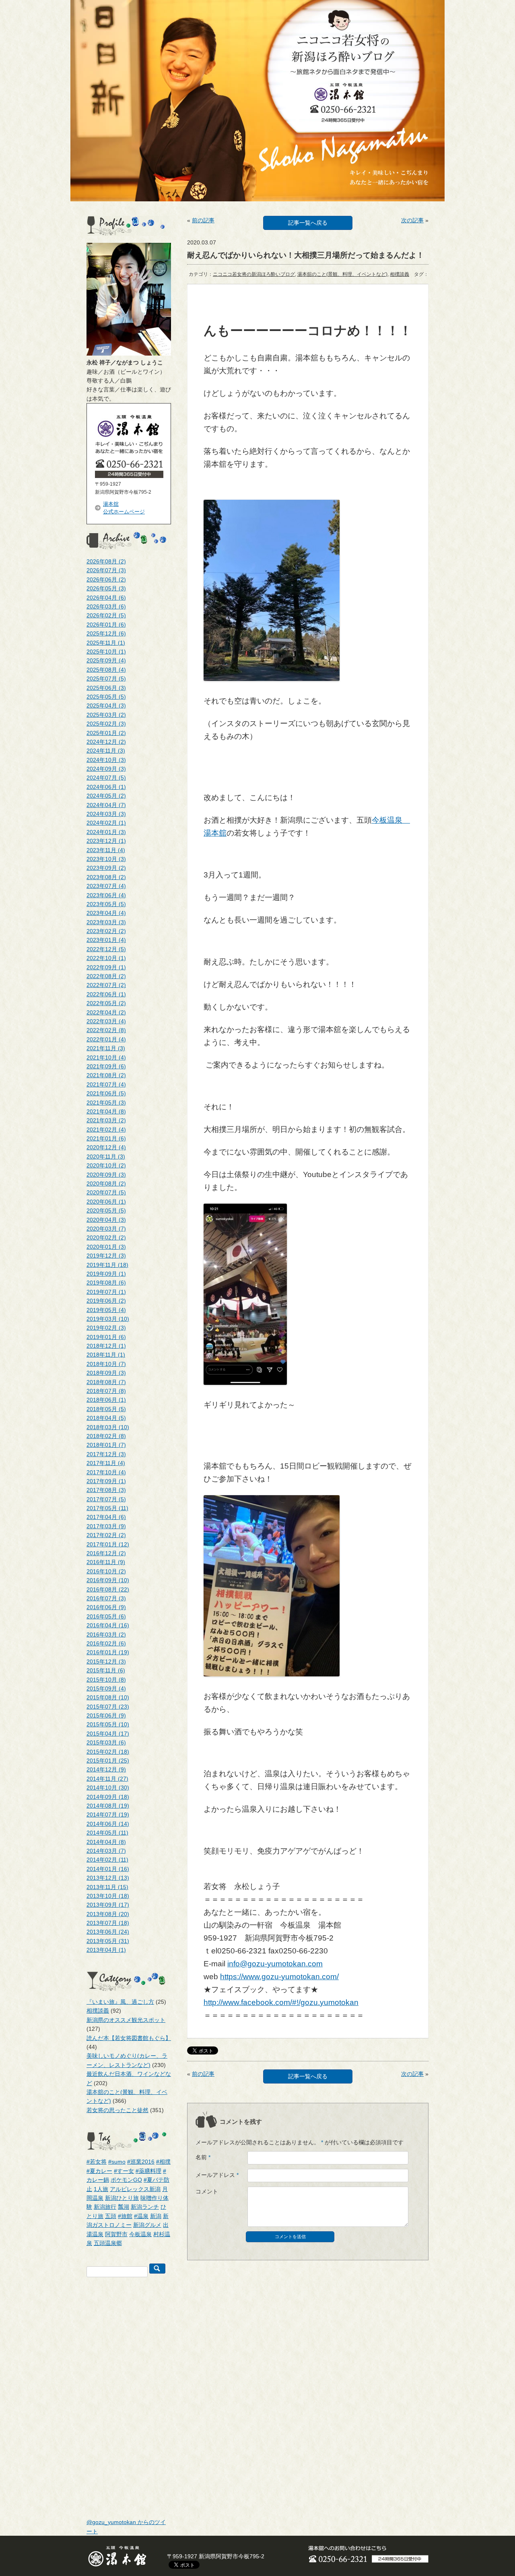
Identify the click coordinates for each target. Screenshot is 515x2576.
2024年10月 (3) (106, 760)
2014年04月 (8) (106, 1842)
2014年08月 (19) (108, 1806)
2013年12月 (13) (108, 1878)
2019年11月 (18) (107, 1265)
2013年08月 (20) (108, 1914)
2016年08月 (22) (108, 1589)
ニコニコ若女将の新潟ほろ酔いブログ (254, 274)
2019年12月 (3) (106, 1256)
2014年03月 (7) (106, 1851)
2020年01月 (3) (106, 1247)
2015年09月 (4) (106, 1688)
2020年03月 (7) (106, 1229)
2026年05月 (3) (106, 588)
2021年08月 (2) (106, 1075)
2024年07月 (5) (106, 778)
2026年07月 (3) (106, 570)
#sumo (117, 2162)
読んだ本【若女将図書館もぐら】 (129, 2038)
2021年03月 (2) (106, 1120)
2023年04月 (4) (106, 913)
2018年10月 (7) (106, 1364)
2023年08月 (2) (106, 877)
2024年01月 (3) (106, 832)
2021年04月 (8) (106, 1111)
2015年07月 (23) (108, 1707)
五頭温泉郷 (108, 2243)
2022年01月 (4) (106, 1039)
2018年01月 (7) (106, 1445)
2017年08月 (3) (106, 1490)
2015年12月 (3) (106, 1661)
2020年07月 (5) (106, 1192)
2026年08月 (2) (106, 561)
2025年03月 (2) (106, 715)
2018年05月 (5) (106, 1409)
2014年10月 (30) (108, 1788)
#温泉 (141, 2216)
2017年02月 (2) (106, 1535)
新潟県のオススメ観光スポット (126, 2020)
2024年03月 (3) (106, 814)
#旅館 (125, 2216)
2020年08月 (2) (106, 1184)
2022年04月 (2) (106, 1012)
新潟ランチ (145, 2207)
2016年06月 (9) (106, 1607)
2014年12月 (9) (106, 1769)
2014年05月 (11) (107, 1833)
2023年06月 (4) (106, 895)
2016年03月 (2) (106, 1635)
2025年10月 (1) (106, 652)
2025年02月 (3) (106, 724)
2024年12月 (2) (106, 742)
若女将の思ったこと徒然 (117, 2110)
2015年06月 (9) (106, 1715)
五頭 (111, 2216)
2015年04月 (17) (108, 1734)
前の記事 (203, 220)
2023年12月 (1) (106, 841)
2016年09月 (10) (108, 1580)
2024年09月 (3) (106, 769)
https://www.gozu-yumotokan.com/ (279, 1977)
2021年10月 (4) (106, 1057)
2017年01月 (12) (108, 1544)
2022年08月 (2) (106, 976)
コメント (207, 2191)
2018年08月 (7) (106, 1382)
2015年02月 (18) (108, 1752)
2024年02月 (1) (106, 823)
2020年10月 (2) (106, 1165)
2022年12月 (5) (106, 949)
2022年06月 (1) (106, 994)
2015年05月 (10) (108, 1724)
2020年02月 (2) (106, 1237)
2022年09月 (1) (106, 967)
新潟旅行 (105, 2207)
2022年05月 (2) (106, 1003)
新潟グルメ (147, 2225)
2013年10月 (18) (108, 1896)
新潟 (156, 2216)
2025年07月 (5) (106, 679)
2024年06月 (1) (106, 787)
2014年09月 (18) (108, 1797)
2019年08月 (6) (106, 1283)
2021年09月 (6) (106, 1066)
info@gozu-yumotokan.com (275, 1964)
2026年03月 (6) (106, 606)
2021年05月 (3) (106, 1103)
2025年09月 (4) (106, 660)
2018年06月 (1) (106, 1400)
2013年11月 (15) (107, 1887)
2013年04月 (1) (106, 1950)
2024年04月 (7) (106, 805)
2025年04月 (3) (106, 706)
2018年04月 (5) (106, 1418)
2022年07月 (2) (106, 985)
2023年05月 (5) (106, 904)
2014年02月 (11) (107, 1860)
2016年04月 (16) (108, 1625)
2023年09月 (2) (106, 868)
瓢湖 (124, 2207)
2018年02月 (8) (106, 1436)
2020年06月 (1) (106, 1202)
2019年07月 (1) (106, 1292)
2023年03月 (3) (106, 922)
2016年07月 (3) (106, 1598)
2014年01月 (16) (108, 1869)
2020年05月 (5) (106, 1210)
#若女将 (97, 2162)
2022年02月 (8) (106, 1030)
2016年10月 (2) (106, 1571)
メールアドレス (217, 2175)
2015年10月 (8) (106, 1680)
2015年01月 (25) (108, 1761)
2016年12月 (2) (106, 1553)
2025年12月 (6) (106, 633)
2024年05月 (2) (106, 796)
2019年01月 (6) (106, 1337)
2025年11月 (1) (106, 643)
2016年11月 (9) (106, 1562)
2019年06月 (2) (106, 1301)
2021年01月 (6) (106, 1138)
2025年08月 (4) (106, 670)
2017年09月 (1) (106, 1481)
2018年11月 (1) (106, 1355)
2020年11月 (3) (106, 1157)
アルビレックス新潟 (135, 2189)
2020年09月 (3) (106, 1175)
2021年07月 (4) (106, 1084)
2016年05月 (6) (106, 1616)
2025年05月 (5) (106, 697)
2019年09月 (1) (106, 1274)
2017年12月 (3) (106, 1454)
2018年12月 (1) (106, 1346)
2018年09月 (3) (106, 1373)
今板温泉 (140, 2234)
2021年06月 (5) (106, 1093)
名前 (203, 2157)
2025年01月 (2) (106, 733)
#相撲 (163, 2162)
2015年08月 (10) (108, 1697)
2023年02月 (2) (106, 931)
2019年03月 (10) (108, 1319)
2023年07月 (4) (106, 886)
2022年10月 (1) (106, 958)
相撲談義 (98, 2011)
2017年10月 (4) (106, 1472)
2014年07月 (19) (108, 1815)
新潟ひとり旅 (122, 2198)
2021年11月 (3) (106, 1048)
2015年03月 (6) (106, 1742)
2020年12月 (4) (106, 1147)
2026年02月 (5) (106, 615)
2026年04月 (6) (106, 598)
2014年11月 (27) (107, 1779)
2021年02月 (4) (106, 1130)
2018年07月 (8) (106, 1391)
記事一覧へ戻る (308, 223)
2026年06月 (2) (106, 579)
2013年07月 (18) (108, 1923)
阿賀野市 (116, 2234)
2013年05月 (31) (108, 1941)
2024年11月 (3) (106, 751)
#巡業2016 (141, 2162)
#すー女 (124, 2171)
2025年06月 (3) (106, 688)
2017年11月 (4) (106, 1463)
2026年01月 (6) (106, 625)
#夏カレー (99, 2171)
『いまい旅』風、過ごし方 (120, 2002)
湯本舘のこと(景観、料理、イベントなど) (342, 274)
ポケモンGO (126, 2180)
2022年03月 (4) (106, 1021)
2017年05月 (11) (107, 1508)
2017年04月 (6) (106, 1517)
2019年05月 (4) (106, 1310)
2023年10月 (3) (106, 859)
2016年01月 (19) (108, 1652)
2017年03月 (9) (106, 1526)
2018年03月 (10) (108, 1427)
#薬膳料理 (148, 2171)
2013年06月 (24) (108, 1932)
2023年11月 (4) (106, 850)
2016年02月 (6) (106, 1643)
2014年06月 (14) (108, 1824)
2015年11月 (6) (106, 1670)
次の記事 (412, 220)
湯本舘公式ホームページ (124, 508)
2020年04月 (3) (106, 1220)
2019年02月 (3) (106, 1328)
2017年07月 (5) (106, 1499)
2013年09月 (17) (108, 1905)
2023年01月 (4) (106, 940)
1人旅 (101, 2189)
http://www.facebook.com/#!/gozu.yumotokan (281, 2002)
